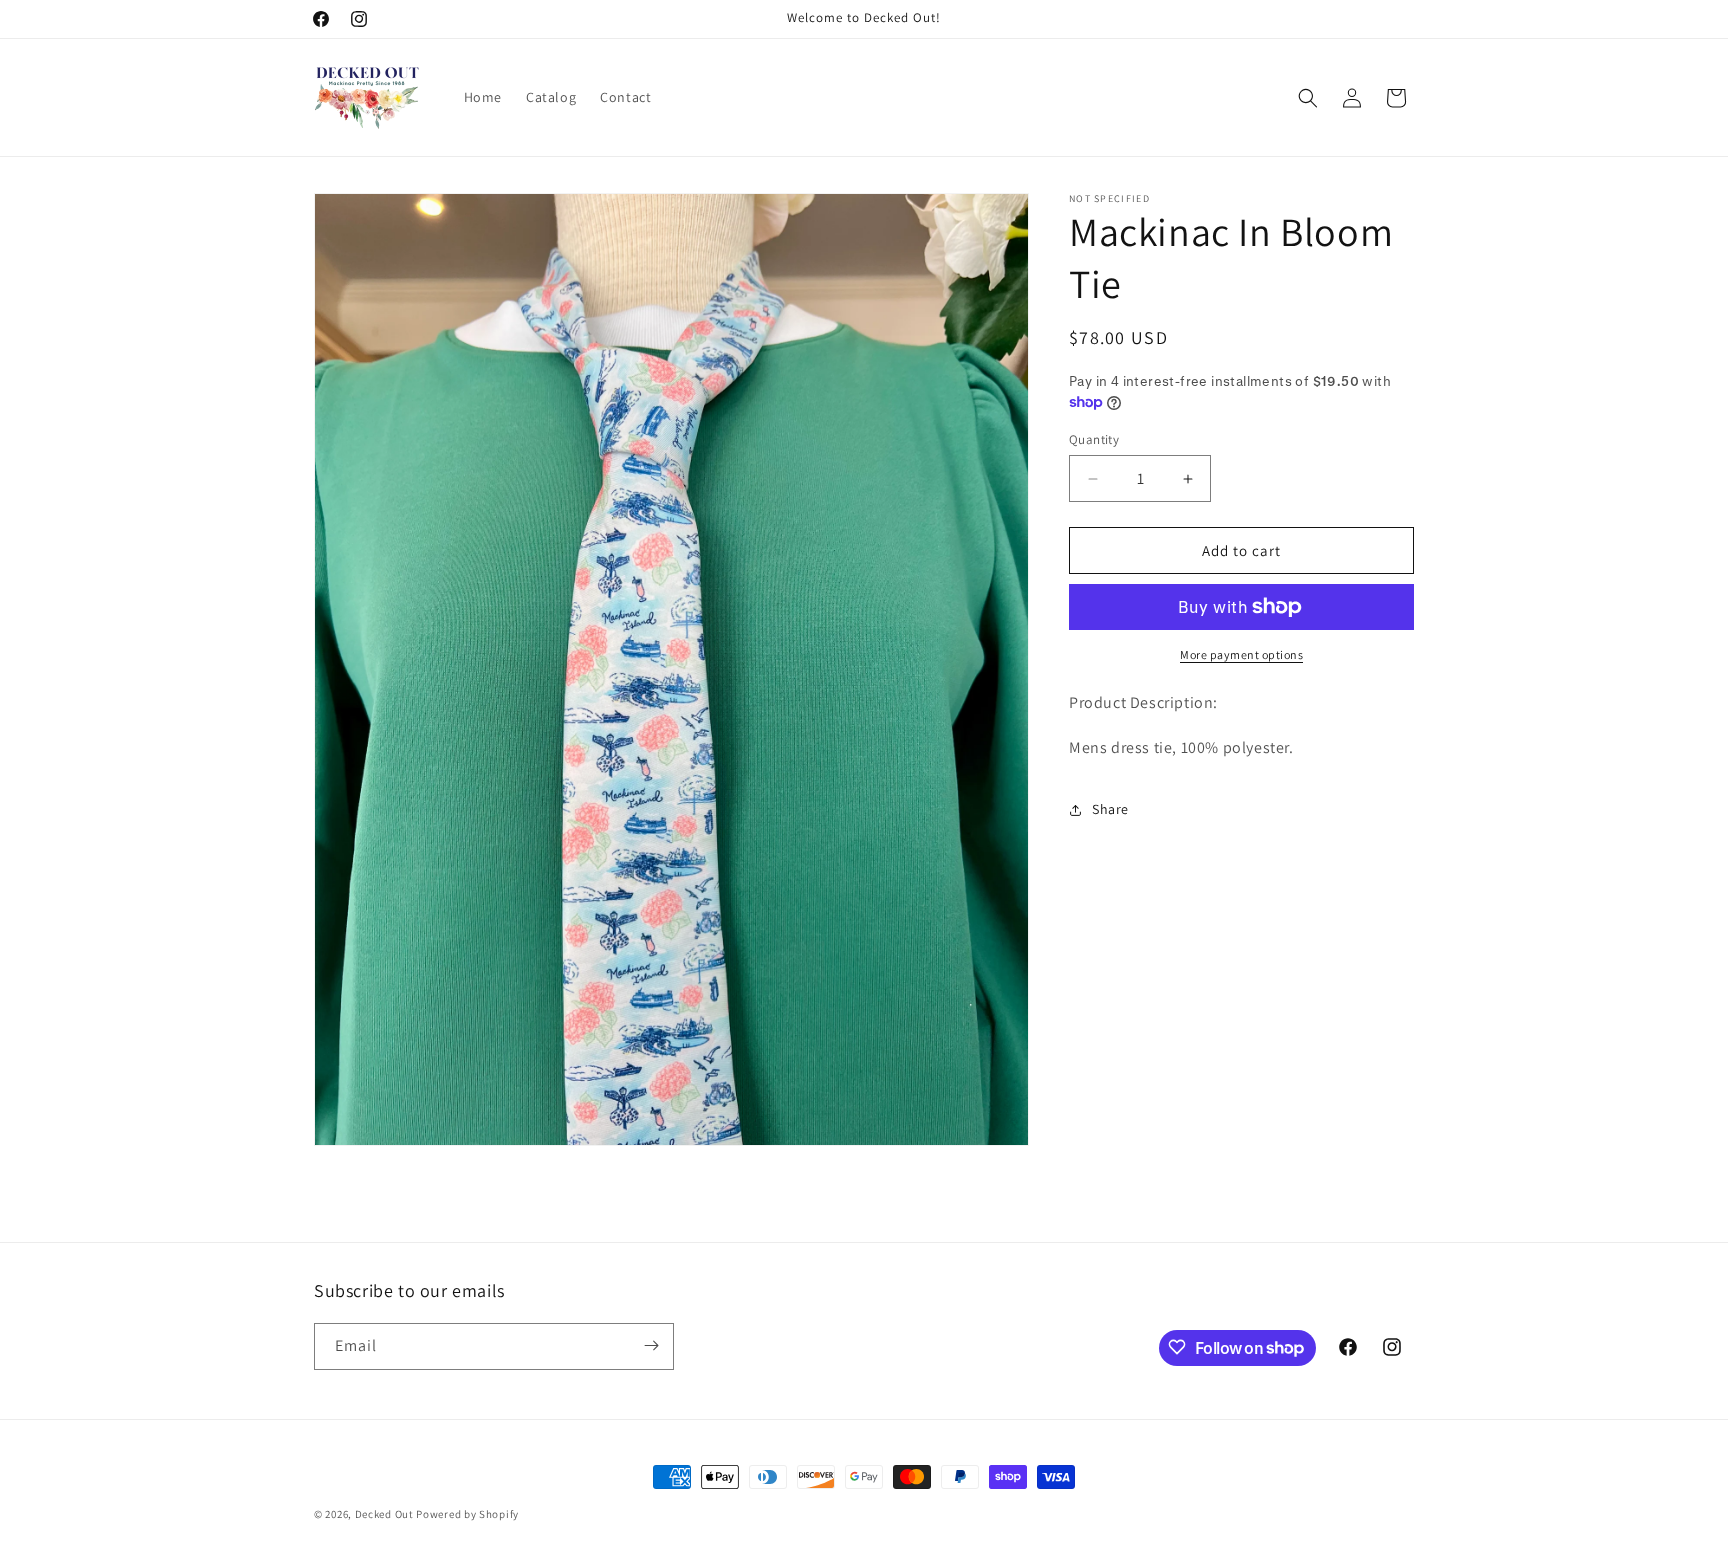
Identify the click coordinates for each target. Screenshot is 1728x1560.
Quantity (1094, 439)
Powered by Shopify (467, 1514)
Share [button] (1110, 809)
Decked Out (386, 1514)
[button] (1308, 98)
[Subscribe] (651, 1345)
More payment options (1241, 654)
